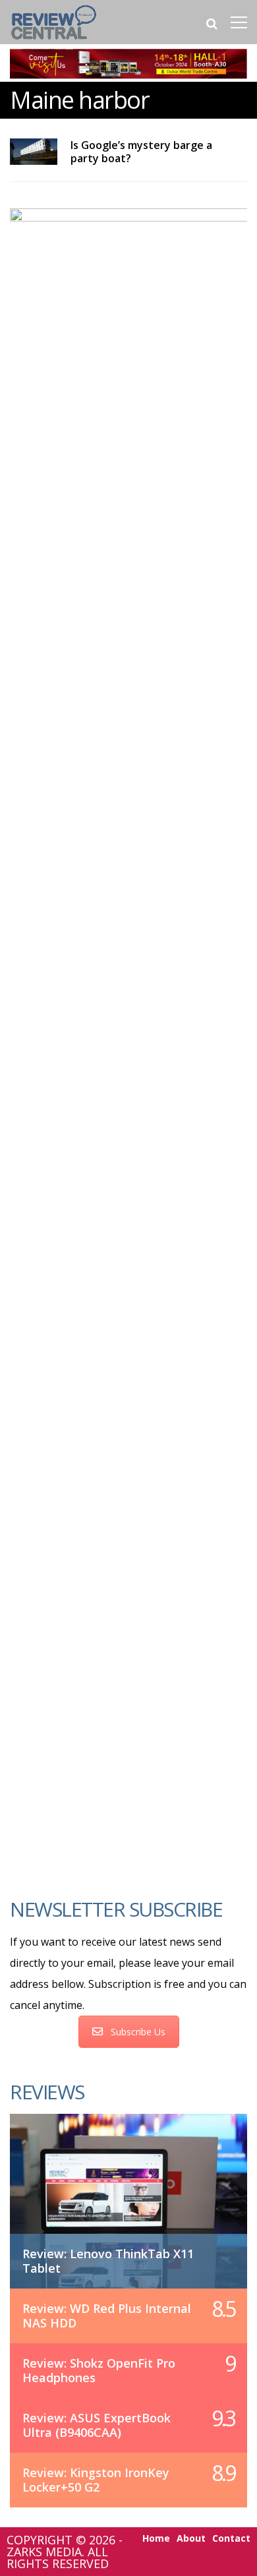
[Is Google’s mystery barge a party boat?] (34, 152)
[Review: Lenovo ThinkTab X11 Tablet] (128, 2187)
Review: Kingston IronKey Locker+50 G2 (96, 2480)
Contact (231, 2538)
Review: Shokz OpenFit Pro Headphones (99, 2370)
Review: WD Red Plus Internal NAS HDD (107, 2316)
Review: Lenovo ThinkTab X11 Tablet (108, 2261)
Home (156, 2538)
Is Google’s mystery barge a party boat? (141, 152)
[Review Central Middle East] (54, 41)
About (191, 2538)
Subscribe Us (138, 2032)
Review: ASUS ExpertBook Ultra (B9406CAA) (97, 2425)
